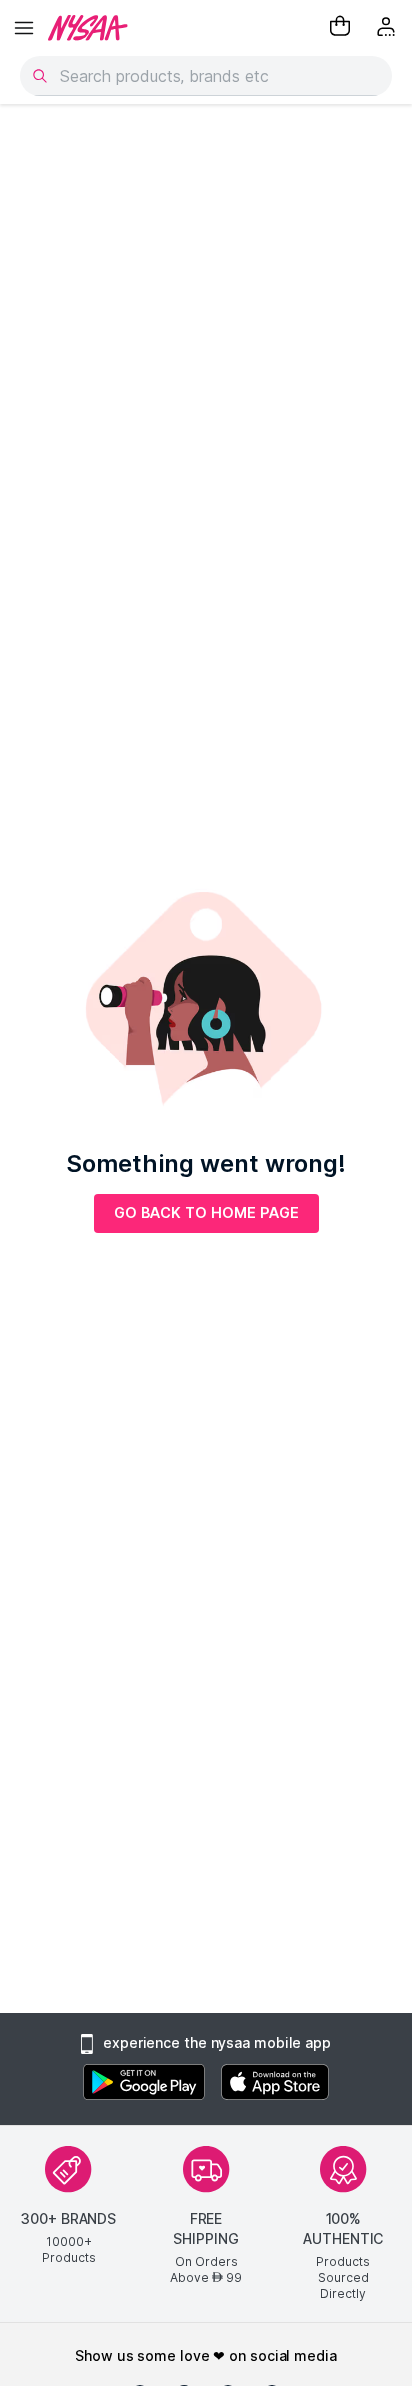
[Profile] (388, 28)
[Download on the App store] (275, 2084)
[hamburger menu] (24, 28)
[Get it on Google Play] (144, 2084)
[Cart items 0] (340, 28)
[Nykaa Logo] (88, 28)
